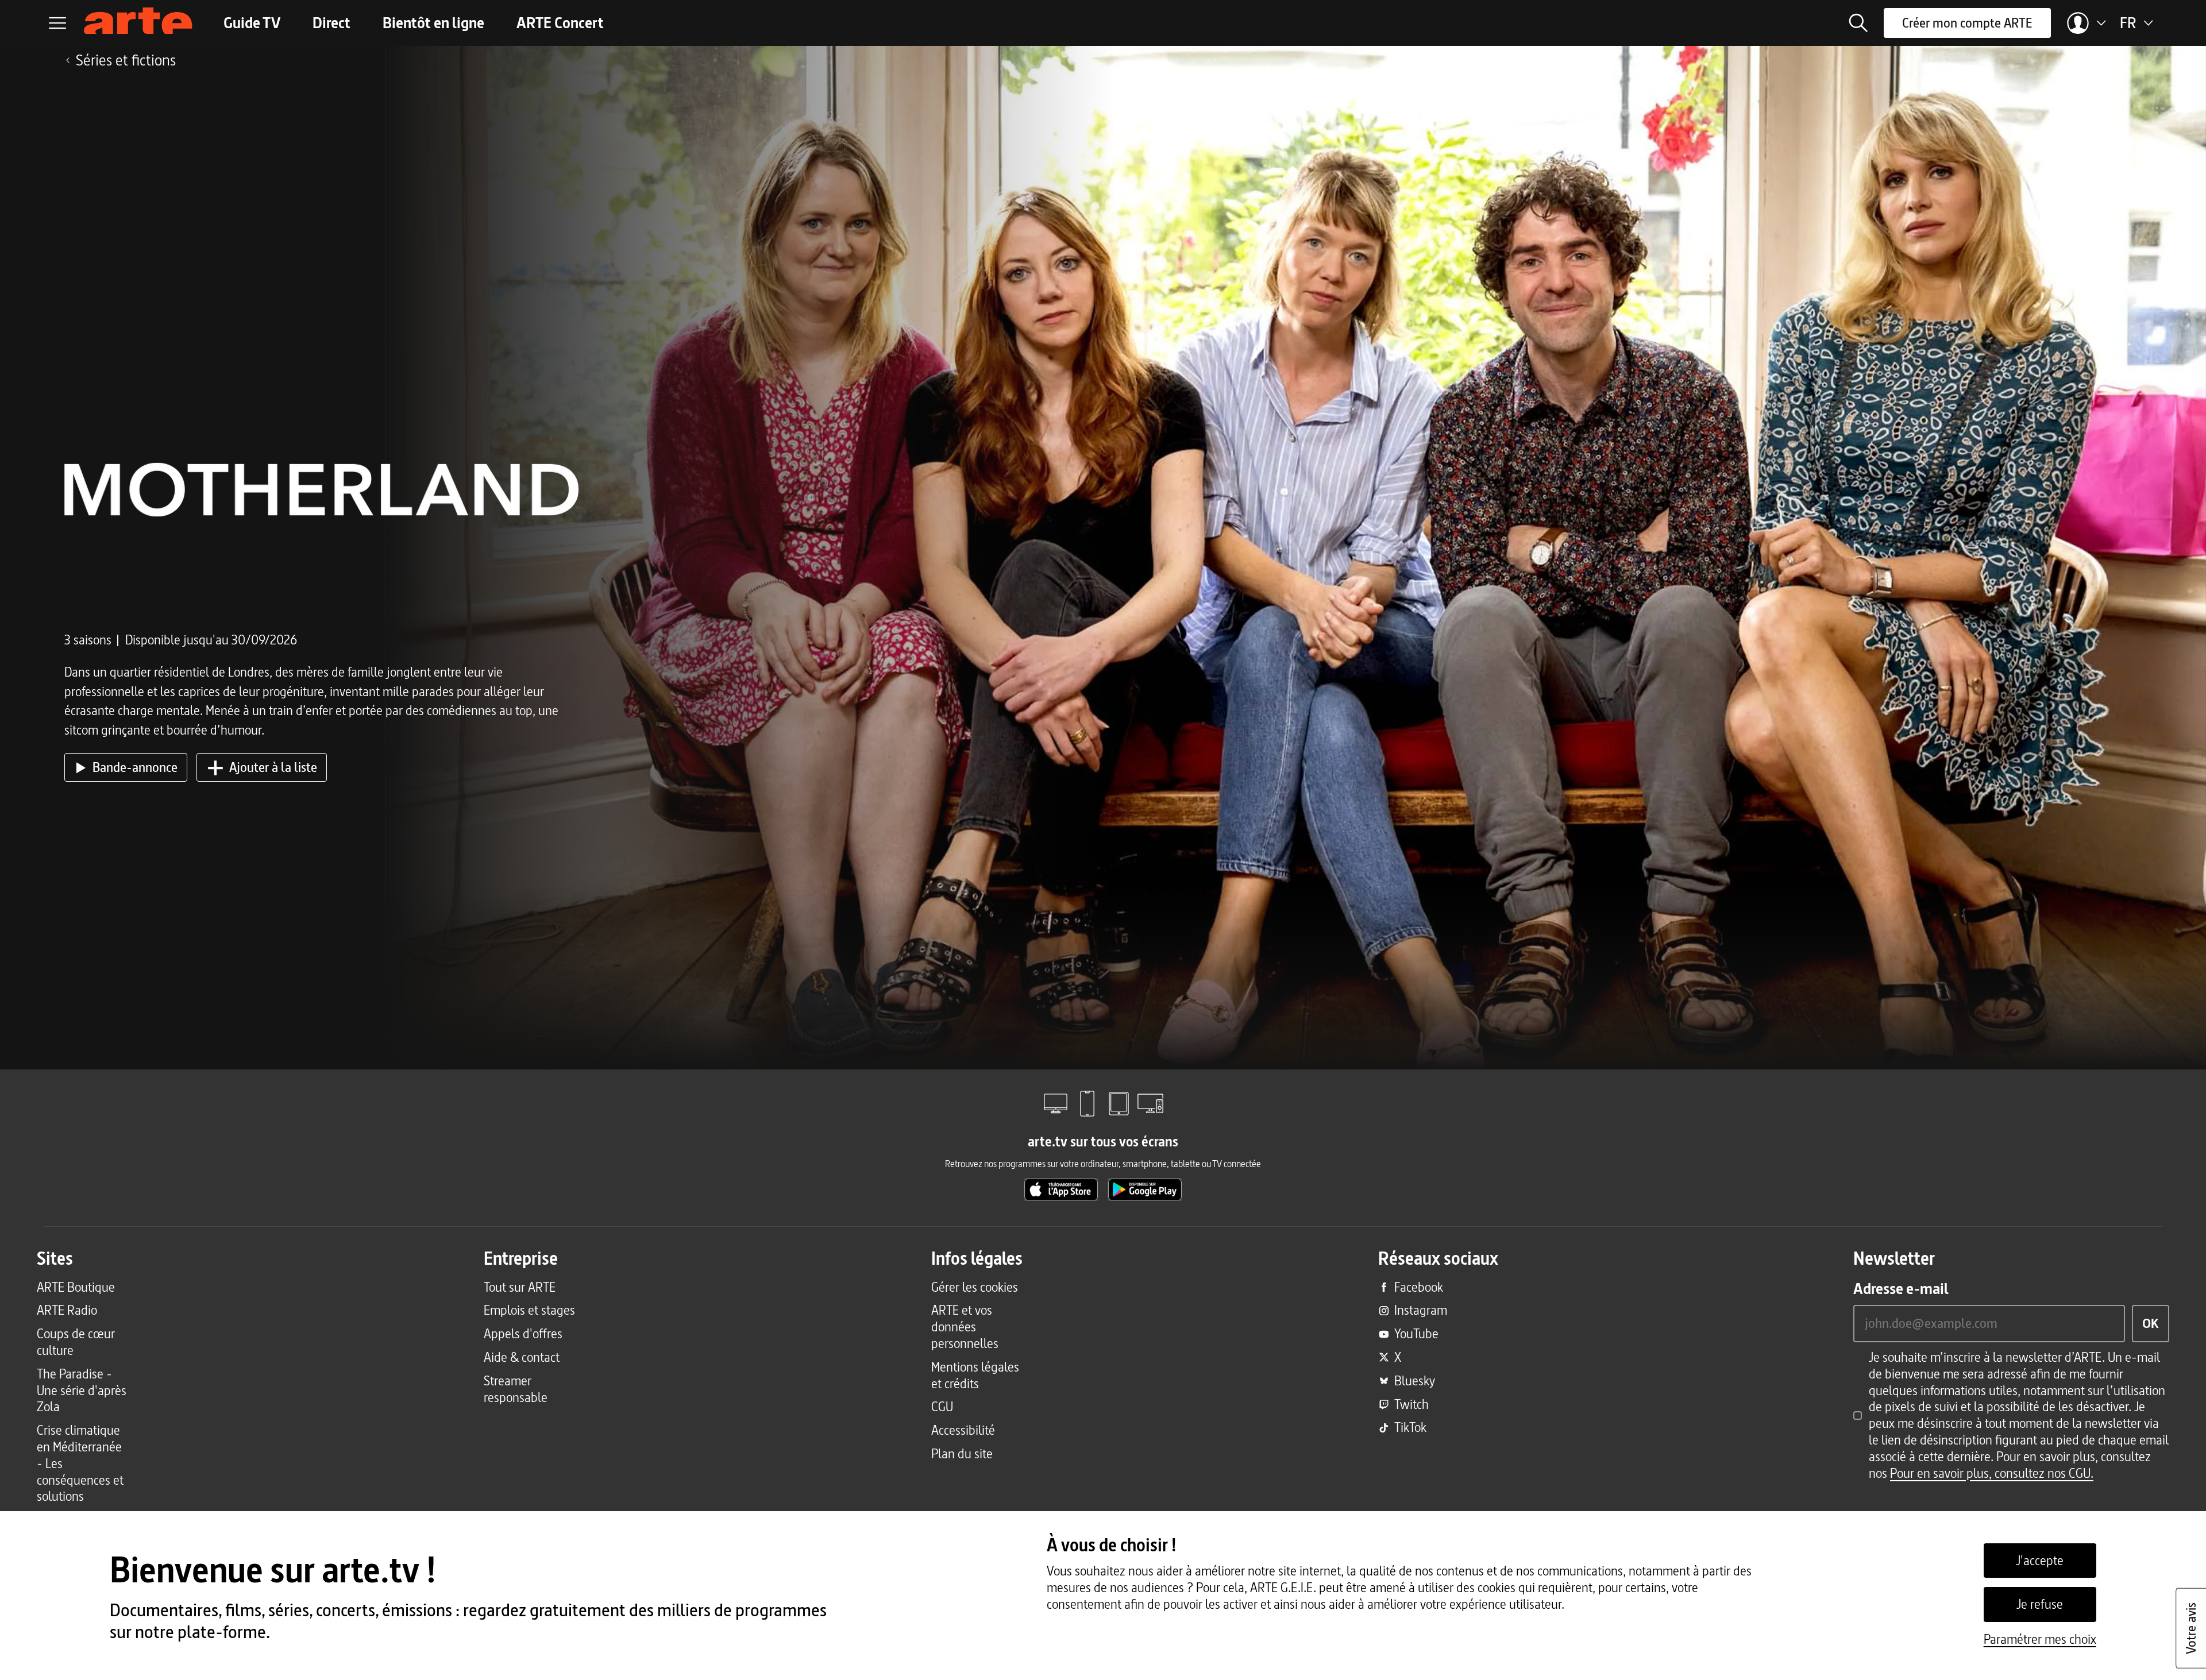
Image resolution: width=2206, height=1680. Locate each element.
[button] (1858, 23)
